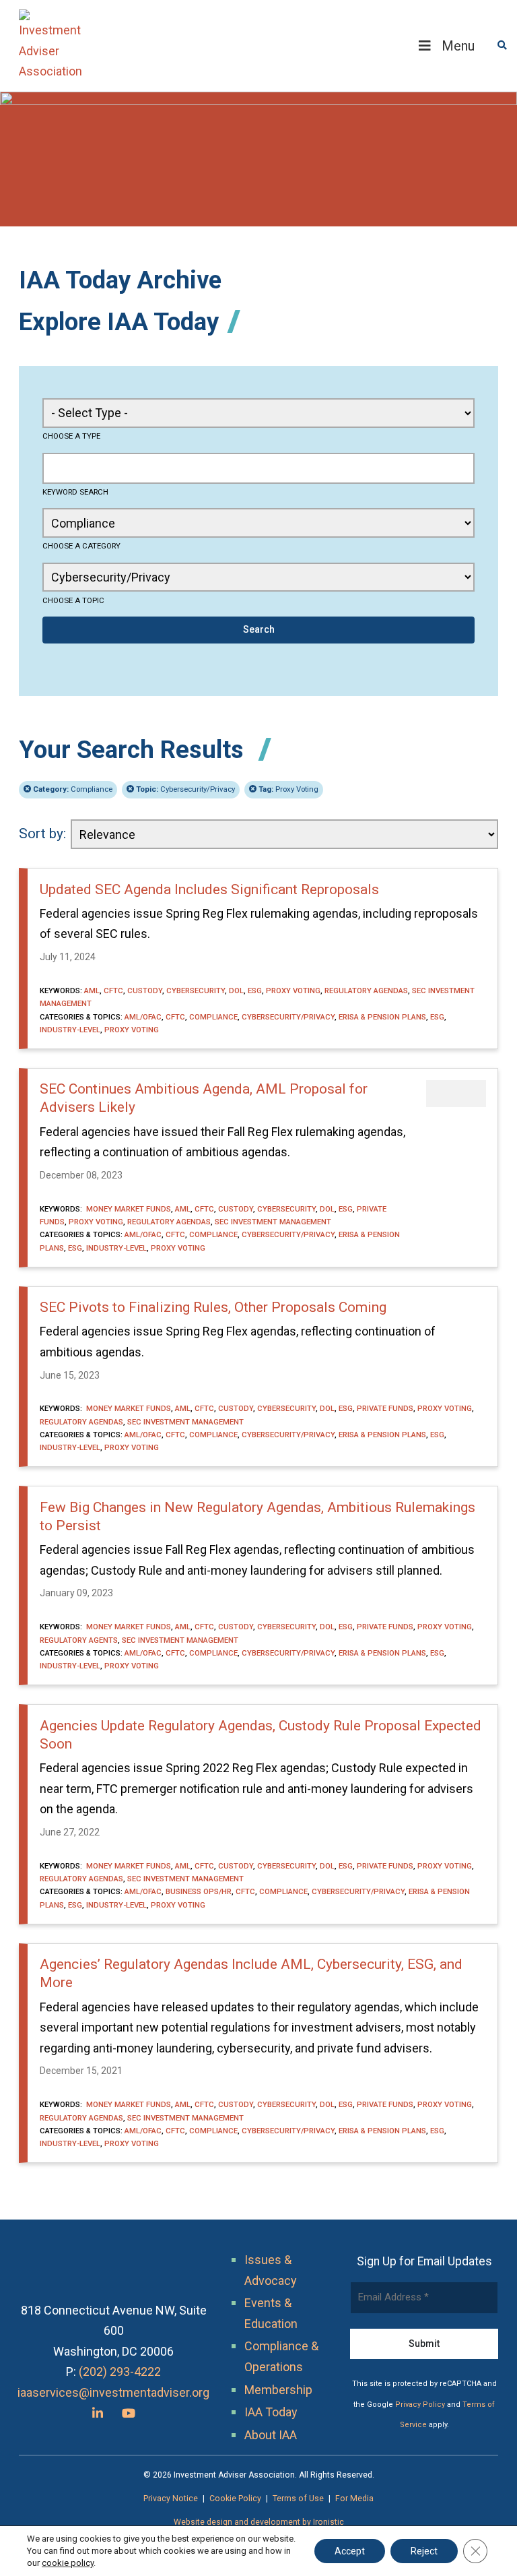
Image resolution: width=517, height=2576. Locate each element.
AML (92, 991)
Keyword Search (75, 492)
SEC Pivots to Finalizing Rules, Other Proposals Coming (213, 1307)
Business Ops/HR (199, 1891)
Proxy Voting (288, 789)
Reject (424, 2551)
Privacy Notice (171, 2499)
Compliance (73, 789)
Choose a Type (71, 436)
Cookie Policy (235, 2499)
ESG (255, 991)
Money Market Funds (128, 1209)
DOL (236, 991)
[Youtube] (129, 2413)
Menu (458, 46)
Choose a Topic (73, 600)
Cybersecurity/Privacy (185, 789)
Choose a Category (81, 546)
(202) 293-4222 (120, 2371)
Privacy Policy (420, 2405)
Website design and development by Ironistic (259, 2522)
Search (259, 629)
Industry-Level (70, 1030)
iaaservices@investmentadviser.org (113, 2392)
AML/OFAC (143, 1017)
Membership (278, 2390)
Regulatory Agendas (366, 991)
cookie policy (68, 2563)
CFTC (113, 991)
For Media (354, 2499)
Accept (350, 2551)
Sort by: (42, 834)
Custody (145, 991)
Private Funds (385, 1408)
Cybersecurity (196, 991)
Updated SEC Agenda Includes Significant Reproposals (209, 889)
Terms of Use (298, 2499)
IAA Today (271, 2412)
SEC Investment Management (273, 1222)
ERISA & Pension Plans (382, 1017)
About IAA (271, 2435)
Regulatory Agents (79, 1640)
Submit (424, 2344)
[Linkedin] (98, 2413)
